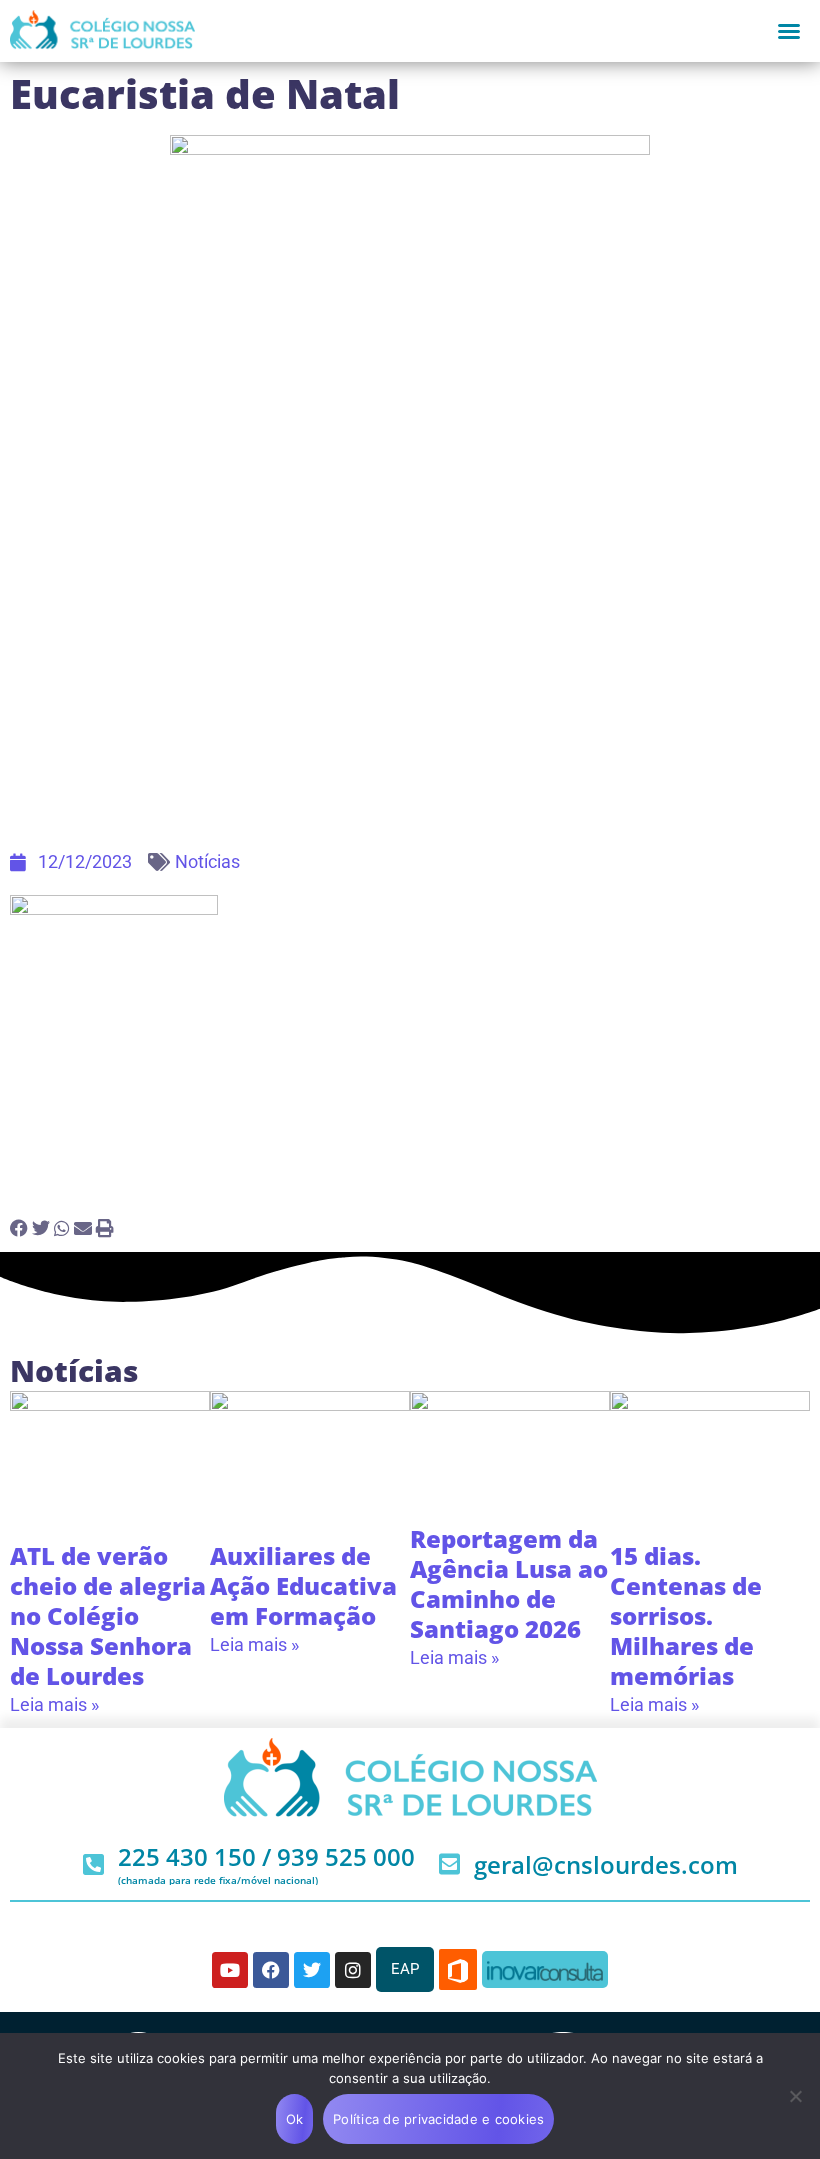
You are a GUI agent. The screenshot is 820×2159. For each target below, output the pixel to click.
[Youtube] (230, 1970)
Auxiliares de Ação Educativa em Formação (303, 1585)
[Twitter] (312, 1970)
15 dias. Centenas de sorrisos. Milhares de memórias (686, 1615)
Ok (295, 2119)
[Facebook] (271, 1970)
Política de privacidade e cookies (438, 2119)
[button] (789, 31)
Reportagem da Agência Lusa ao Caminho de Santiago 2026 (509, 1583)
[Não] (795, 2096)
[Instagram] (353, 1970)
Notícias (207, 861)
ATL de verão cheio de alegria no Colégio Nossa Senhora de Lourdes (108, 1615)
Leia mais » (54, 1704)
